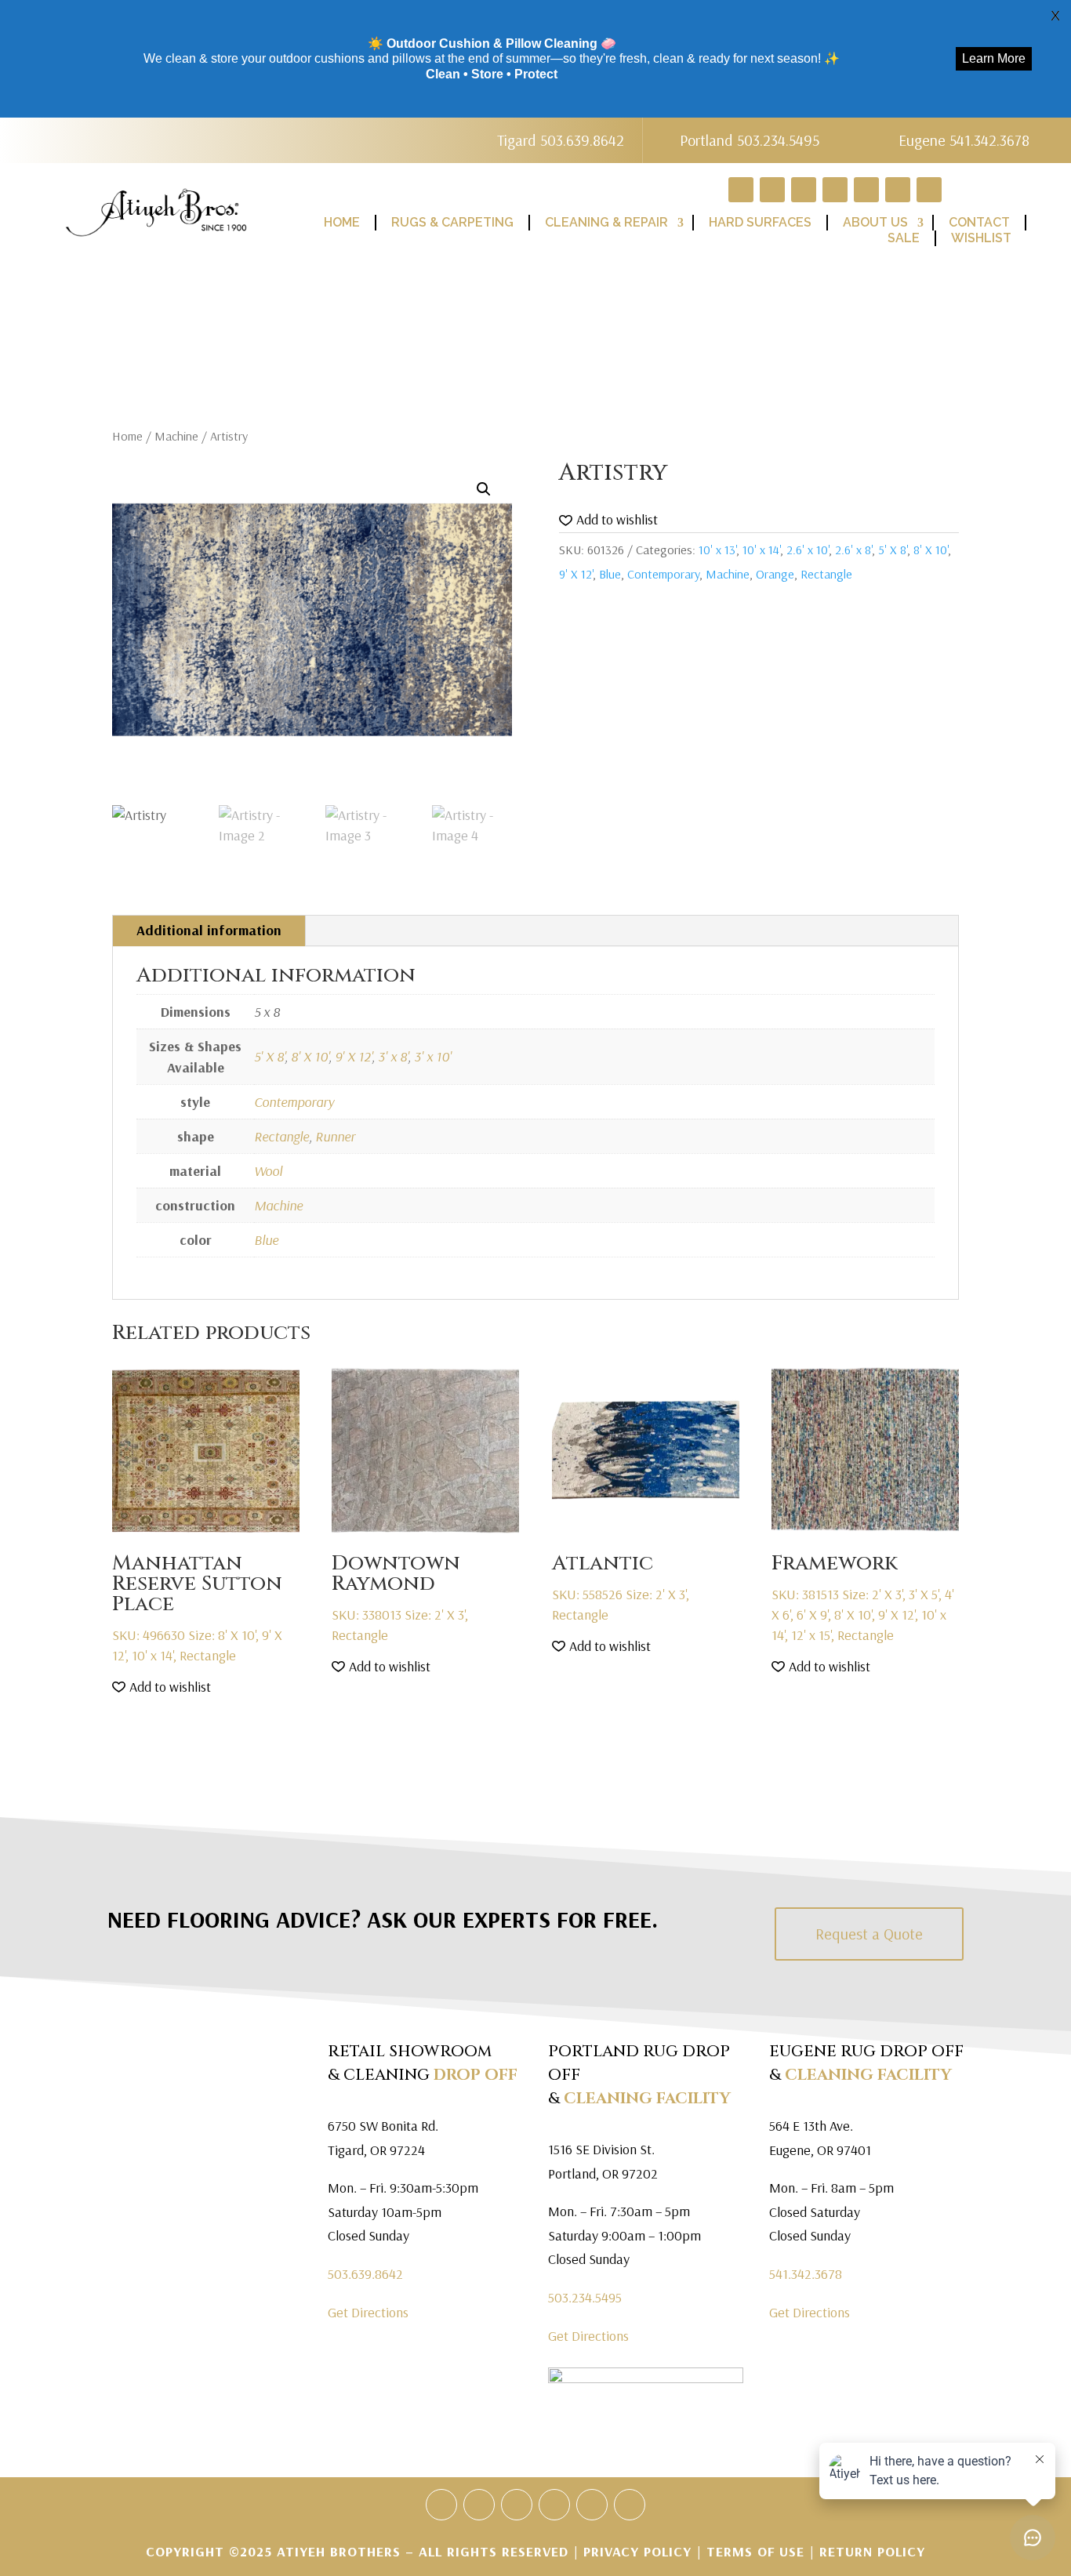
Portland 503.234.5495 (750, 140)
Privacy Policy (640, 2551)
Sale (904, 238)
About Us (875, 222)
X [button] (1055, 16)
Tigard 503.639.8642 (561, 140)
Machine (176, 436)
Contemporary (663, 574)
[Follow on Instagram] (898, 190)
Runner (335, 1136)
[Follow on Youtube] (866, 190)
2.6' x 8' (853, 550)
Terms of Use (755, 2551)
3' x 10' (433, 1056)
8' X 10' (931, 550)
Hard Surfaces (760, 222)
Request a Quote (869, 1934)
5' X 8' (893, 550)
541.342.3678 (806, 2274)
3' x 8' (393, 1056)
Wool (268, 1171)
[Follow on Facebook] (772, 190)
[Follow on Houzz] (741, 190)
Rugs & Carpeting (452, 222)
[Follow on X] (804, 190)
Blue (610, 574)
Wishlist (981, 238)
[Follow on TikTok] (929, 190)
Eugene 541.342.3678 (964, 140)
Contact (979, 222)
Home (342, 222)
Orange (775, 574)
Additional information (209, 930)
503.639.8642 (365, 2274)
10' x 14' (761, 550)
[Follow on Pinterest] (835, 190)
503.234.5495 (585, 2297)
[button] (484, 489)
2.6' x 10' (808, 550)
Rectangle (826, 574)
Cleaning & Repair (606, 222)
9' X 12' (576, 574)
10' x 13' (717, 550)
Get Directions (368, 2312)
